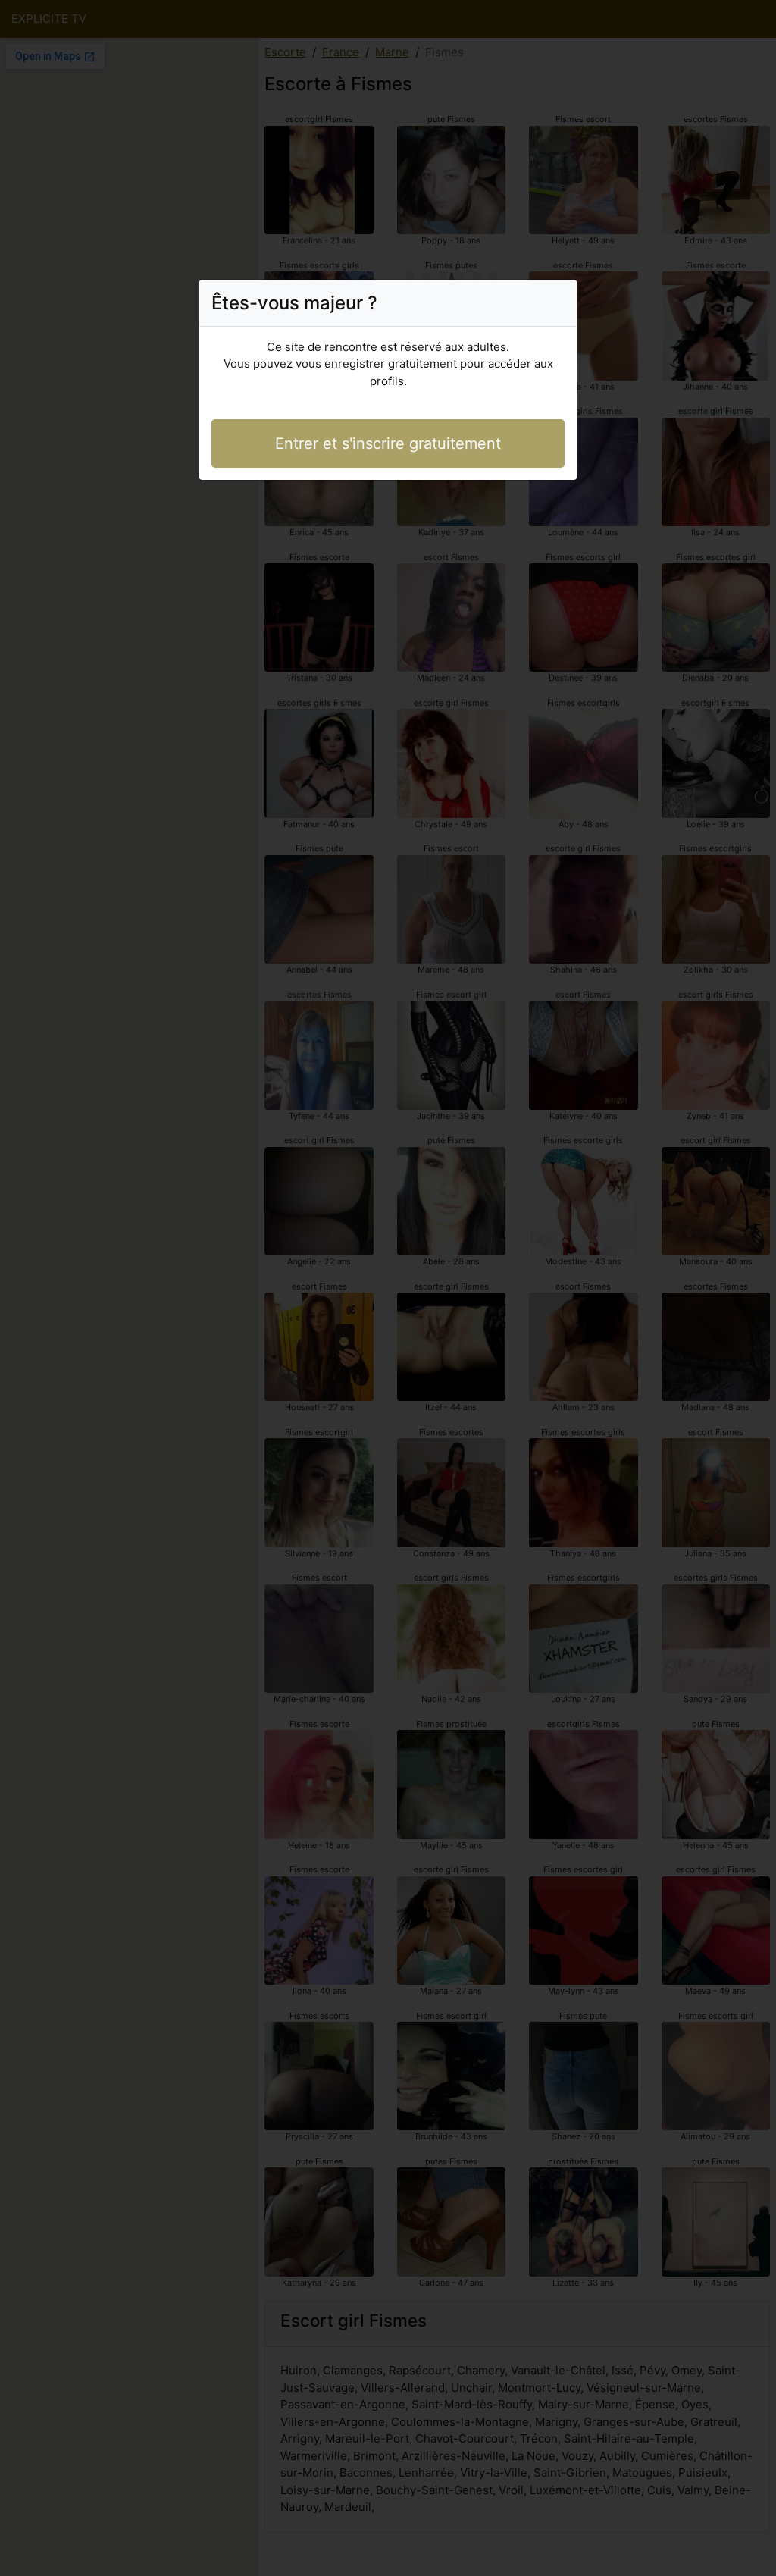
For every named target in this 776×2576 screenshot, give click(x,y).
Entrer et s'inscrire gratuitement (388, 443)
